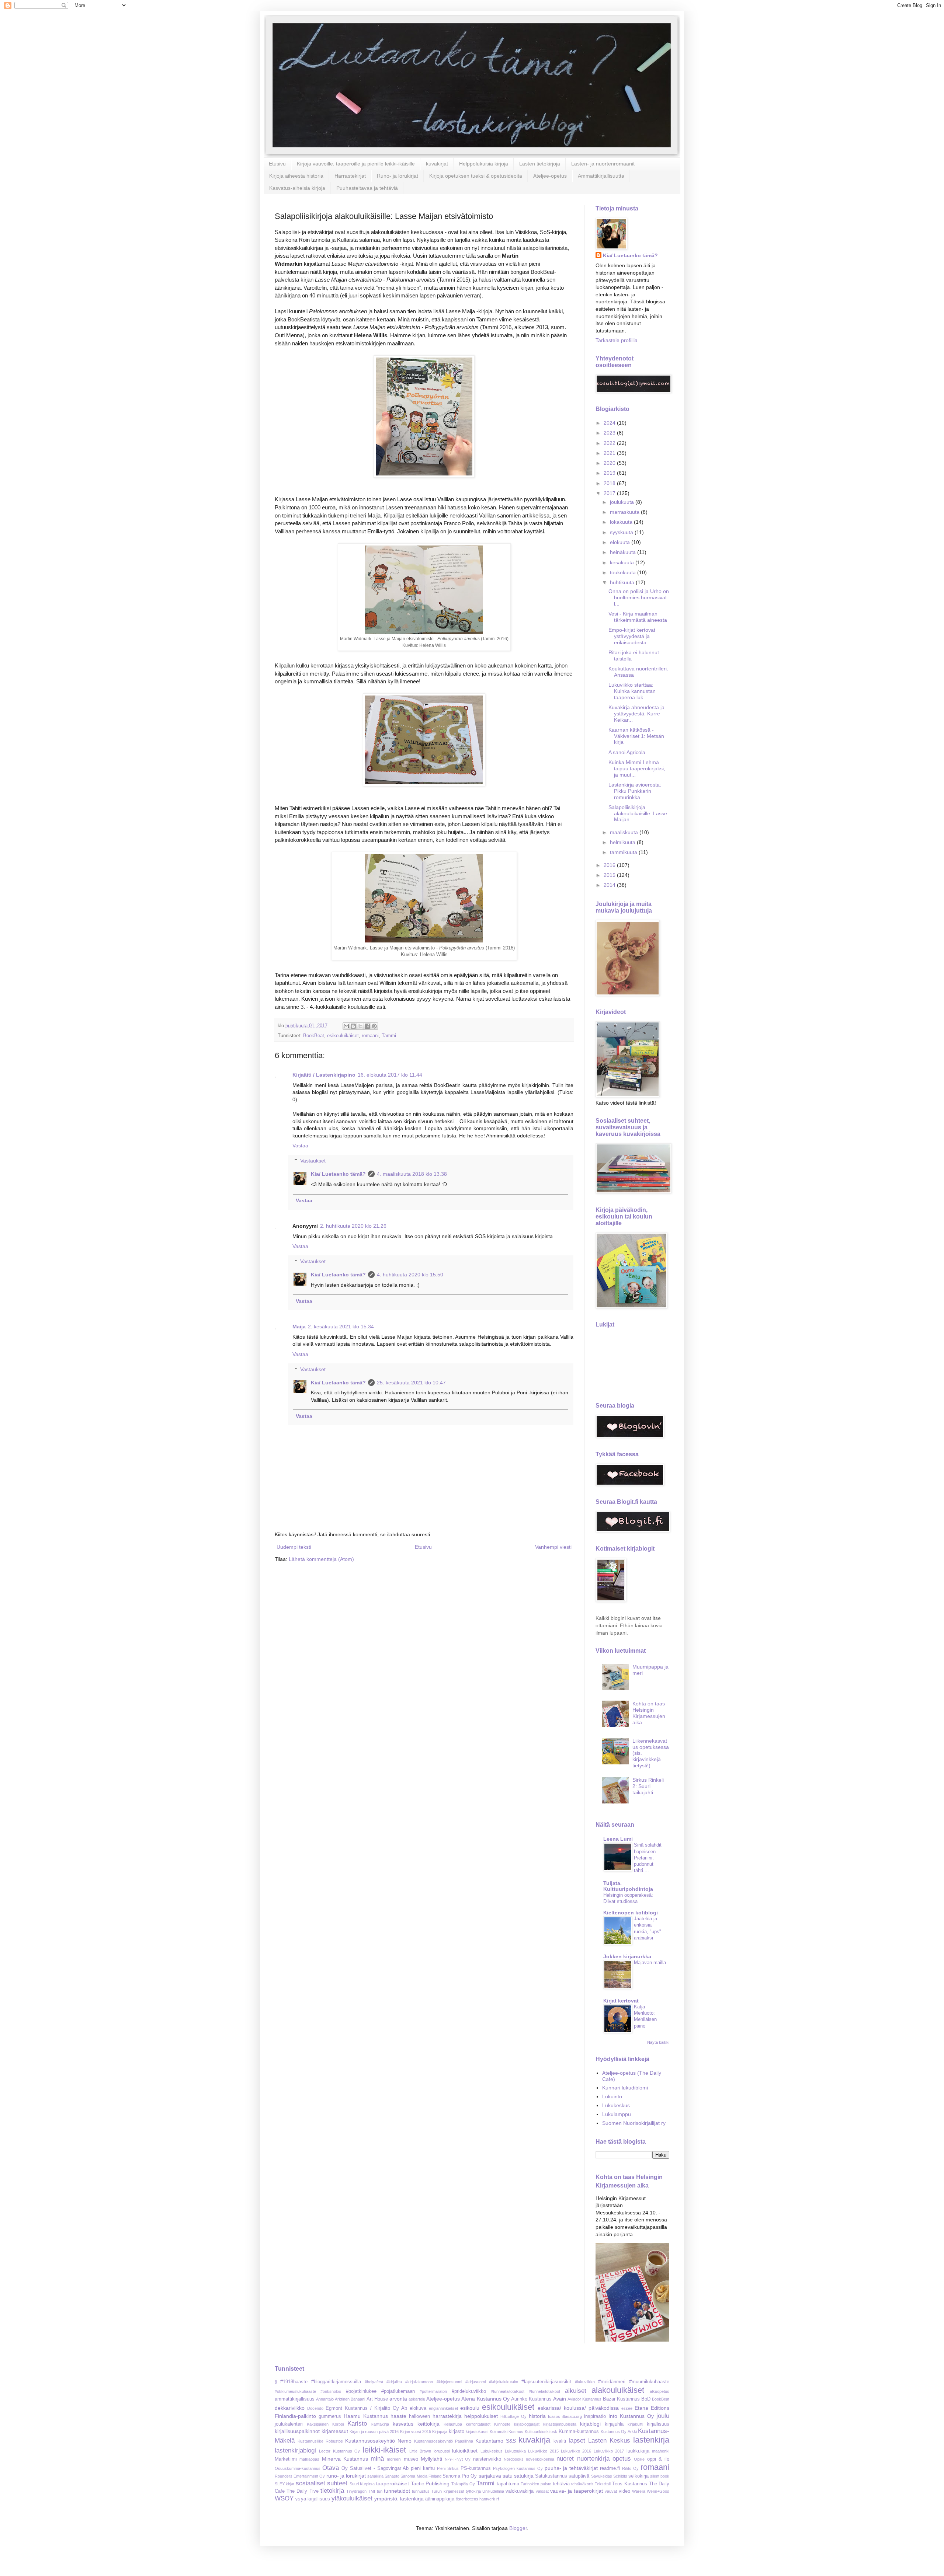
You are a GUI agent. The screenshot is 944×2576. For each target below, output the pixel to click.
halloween (419, 2416)
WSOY (284, 2498)
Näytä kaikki (658, 2042)
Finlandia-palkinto (295, 2416)
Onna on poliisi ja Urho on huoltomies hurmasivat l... (639, 597)
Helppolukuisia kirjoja (484, 164)
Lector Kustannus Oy (339, 2451)
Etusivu (277, 164)
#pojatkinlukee (361, 2391)
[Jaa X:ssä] (360, 1026)
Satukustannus (551, 2476)
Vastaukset (313, 1161)
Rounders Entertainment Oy (300, 2476)
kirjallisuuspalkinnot (297, 2431)
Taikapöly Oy (463, 2484)
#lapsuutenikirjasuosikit (546, 2382)
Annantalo (325, 2399)
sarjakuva (490, 2476)
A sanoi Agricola (627, 752)
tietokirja (332, 2491)
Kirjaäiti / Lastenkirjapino (324, 1075)
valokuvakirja (520, 2491)
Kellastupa (453, 2424)
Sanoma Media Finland (421, 2476)
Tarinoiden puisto (536, 2484)
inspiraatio (595, 2416)
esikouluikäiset (343, 1036)
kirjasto (457, 2432)
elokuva (418, 2408)
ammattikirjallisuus (295, 2399)
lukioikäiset (465, 2451)
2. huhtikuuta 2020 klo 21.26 (353, 1226)
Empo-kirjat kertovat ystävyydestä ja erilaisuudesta (632, 636)
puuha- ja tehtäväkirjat (571, 2468)
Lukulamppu (617, 2114)
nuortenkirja (593, 2459)
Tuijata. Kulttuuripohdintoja (628, 1886)
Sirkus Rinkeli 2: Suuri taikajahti (648, 1786)
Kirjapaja (440, 2432)
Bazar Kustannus (621, 2399)
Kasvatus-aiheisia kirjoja (297, 188)
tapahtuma (508, 2484)
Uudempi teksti (294, 1547)
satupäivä (579, 2476)
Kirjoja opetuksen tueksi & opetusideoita (476, 176)
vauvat (611, 2491)
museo (411, 2459)
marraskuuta (625, 512)
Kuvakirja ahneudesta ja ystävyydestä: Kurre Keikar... (636, 714)
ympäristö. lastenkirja (399, 2499)
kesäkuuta (623, 562)
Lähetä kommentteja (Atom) (321, 1559)
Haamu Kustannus (366, 2416)
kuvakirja (534, 2440)
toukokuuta (624, 572)
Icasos (554, 2416)
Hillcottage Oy (513, 2416)
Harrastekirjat (350, 176)
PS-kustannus (476, 2468)
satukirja (524, 2476)
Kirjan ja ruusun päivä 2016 (374, 2432)
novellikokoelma (540, 2459)
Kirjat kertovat (621, 2001)
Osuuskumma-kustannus (298, 2468)
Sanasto (392, 2476)
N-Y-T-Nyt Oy (458, 2459)
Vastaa (300, 1146)
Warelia (639, 2491)
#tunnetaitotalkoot (544, 2391)
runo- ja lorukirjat (346, 2476)
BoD (646, 2399)
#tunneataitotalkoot (508, 2391)
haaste (398, 2416)
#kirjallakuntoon (419, 2382)
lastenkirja (651, 2440)
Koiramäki (499, 2432)
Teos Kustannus (630, 2484)
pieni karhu (423, 2468)
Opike (639, 2459)
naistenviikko (487, 2459)
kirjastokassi (477, 2432)
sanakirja (375, 2476)
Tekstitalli (603, 2484)
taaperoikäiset (393, 2483)
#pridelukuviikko (469, 2391)
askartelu (417, 2399)
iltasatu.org (572, 2416)
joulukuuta (623, 502)
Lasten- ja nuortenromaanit (603, 164)
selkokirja (638, 2476)
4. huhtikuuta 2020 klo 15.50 (410, 1275)
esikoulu (470, 2408)
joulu (663, 2416)
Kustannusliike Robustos (320, 2441)
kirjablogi (590, 2424)
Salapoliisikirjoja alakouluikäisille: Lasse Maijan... (638, 813)
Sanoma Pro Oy (460, 2476)
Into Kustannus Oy (631, 2416)
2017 (610, 493)
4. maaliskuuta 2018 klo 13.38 (412, 1174)
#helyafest (374, 2382)
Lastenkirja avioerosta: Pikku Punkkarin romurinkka (635, 791)
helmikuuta (623, 842)
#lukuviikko (585, 2382)
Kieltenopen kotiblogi (631, 1913)
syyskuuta (622, 532)
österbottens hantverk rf (477, 2499)
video (624, 2491)
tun (380, 2491)
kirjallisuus (658, 2424)
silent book (660, 2476)
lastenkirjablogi (295, 2450)
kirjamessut (335, 2431)
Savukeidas (602, 2476)
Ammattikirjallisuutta (601, 176)
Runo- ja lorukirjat (398, 176)
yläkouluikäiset (352, 2498)
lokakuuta (622, 522)
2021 (610, 453)
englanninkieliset (443, 2408)
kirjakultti (635, 2424)
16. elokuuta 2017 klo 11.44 (390, 1075)
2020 (610, 463)
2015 (610, 875)
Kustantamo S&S (496, 2441)
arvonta (398, 2399)
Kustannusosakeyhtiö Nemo (378, 2441)
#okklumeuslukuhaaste (295, 2391)
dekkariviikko (290, 2408)
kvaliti (560, 2441)
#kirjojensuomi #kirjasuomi (461, 2382)
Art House (377, 2399)
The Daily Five (302, 2491)
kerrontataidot (478, 2424)
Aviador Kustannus (584, 2399)
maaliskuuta (625, 832)
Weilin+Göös (658, 2491)
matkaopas (309, 2459)
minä (377, 2459)
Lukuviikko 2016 (576, 2451)
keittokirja (428, 2424)
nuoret (565, 2459)
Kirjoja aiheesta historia (296, 176)
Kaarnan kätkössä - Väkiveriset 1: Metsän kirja (636, 736)
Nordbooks (514, 2459)
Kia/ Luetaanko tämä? (338, 1174)
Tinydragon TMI (361, 2491)
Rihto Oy (630, 2468)
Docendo (315, 2408)
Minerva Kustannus (345, 2459)
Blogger (518, 2528)
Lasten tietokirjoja (540, 164)
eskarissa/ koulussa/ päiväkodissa (578, 2408)
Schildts (620, 2476)
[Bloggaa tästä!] (353, 1026)
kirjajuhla (614, 2424)
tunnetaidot (397, 2491)
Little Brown (420, 2451)
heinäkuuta (624, 552)
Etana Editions (652, 2408)
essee (627, 2408)
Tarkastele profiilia (617, 340)
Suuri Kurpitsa (362, 2484)
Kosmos (516, 2432)
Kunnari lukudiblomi (625, 2088)
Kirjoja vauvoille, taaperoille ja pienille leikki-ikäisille (356, 164)
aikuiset (576, 2391)
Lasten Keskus (609, 2441)
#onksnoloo (331, 2391)
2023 (610, 433)
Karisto (357, 2424)
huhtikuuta (623, 582)
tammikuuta (624, 852)
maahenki (661, 2451)
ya (298, 2499)
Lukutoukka (515, 2451)
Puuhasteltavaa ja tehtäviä (367, 188)
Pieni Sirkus (448, 2468)
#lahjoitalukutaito (504, 2382)
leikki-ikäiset (384, 2450)
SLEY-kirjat (284, 2484)
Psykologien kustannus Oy (518, 2468)
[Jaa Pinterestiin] (374, 1026)
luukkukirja (638, 2451)
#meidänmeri (612, 2382)
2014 (610, 885)
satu (508, 2476)
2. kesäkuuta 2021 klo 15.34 (341, 1327)
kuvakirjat (437, 164)
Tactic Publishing (430, 2483)
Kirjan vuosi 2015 (416, 2432)
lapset (577, 2441)
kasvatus (403, 2424)
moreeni (394, 2459)
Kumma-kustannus (579, 2432)
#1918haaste (294, 2382)
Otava (331, 2468)
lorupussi (442, 2451)
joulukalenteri (289, 2424)
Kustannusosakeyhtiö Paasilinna (444, 2441)
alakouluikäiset (618, 2390)
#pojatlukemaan (398, 2391)
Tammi (389, 1036)
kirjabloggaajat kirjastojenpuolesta (545, 2424)
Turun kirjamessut (447, 2491)
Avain (560, 2399)
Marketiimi (286, 2459)
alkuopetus (660, 2391)
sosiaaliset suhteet (322, 2483)
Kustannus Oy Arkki (619, 2432)
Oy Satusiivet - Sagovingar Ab (375, 2468)
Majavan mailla (650, 1962)
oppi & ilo (658, 2459)
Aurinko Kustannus (531, 2399)
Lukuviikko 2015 (543, 2451)
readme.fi (610, 2468)
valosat (542, 2491)
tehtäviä (561, 2484)
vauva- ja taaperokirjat (577, 2491)
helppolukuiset (481, 2416)
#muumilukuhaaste (649, 2382)
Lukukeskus (616, 2105)
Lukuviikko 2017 (609, 2451)
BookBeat (314, 1036)
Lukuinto (612, 2096)
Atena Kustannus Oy (485, 2399)
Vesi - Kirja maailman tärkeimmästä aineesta (638, 617)
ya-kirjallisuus (315, 2499)
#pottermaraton (433, 2391)
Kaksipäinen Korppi (325, 2424)
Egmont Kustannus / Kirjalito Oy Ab (366, 2408)
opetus (622, 2459)
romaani (370, 1036)
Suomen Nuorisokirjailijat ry (634, 2123)
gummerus (330, 2416)
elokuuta (621, 542)
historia (537, 2416)
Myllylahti (431, 2459)
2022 (610, 443)
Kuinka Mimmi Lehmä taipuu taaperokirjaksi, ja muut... (637, 768)
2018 (610, 483)
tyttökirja (473, 2491)
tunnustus (421, 2491)
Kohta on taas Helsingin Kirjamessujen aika (649, 1713)
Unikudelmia (493, 2491)
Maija (299, 1327)
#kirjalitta (394, 2382)
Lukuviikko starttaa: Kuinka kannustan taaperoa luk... (632, 691)
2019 (610, 473)
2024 (610, 423)
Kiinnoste (502, 2424)
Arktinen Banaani (350, 2399)
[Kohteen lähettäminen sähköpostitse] (346, 1026)
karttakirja (380, 2424)
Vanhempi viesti (553, 1547)
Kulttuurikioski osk (541, 2432)
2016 (610, 865)
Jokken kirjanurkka (627, 1956)
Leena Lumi (618, 1839)
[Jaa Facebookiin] (367, 1026)
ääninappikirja (440, 2499)
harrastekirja (447, 2416)
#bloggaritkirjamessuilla (336, 2382)
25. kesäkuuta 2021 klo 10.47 (411, 1383)
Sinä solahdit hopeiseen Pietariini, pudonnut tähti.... (648, 1858)
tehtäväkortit (582, 2484)
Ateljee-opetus (550, 176)
